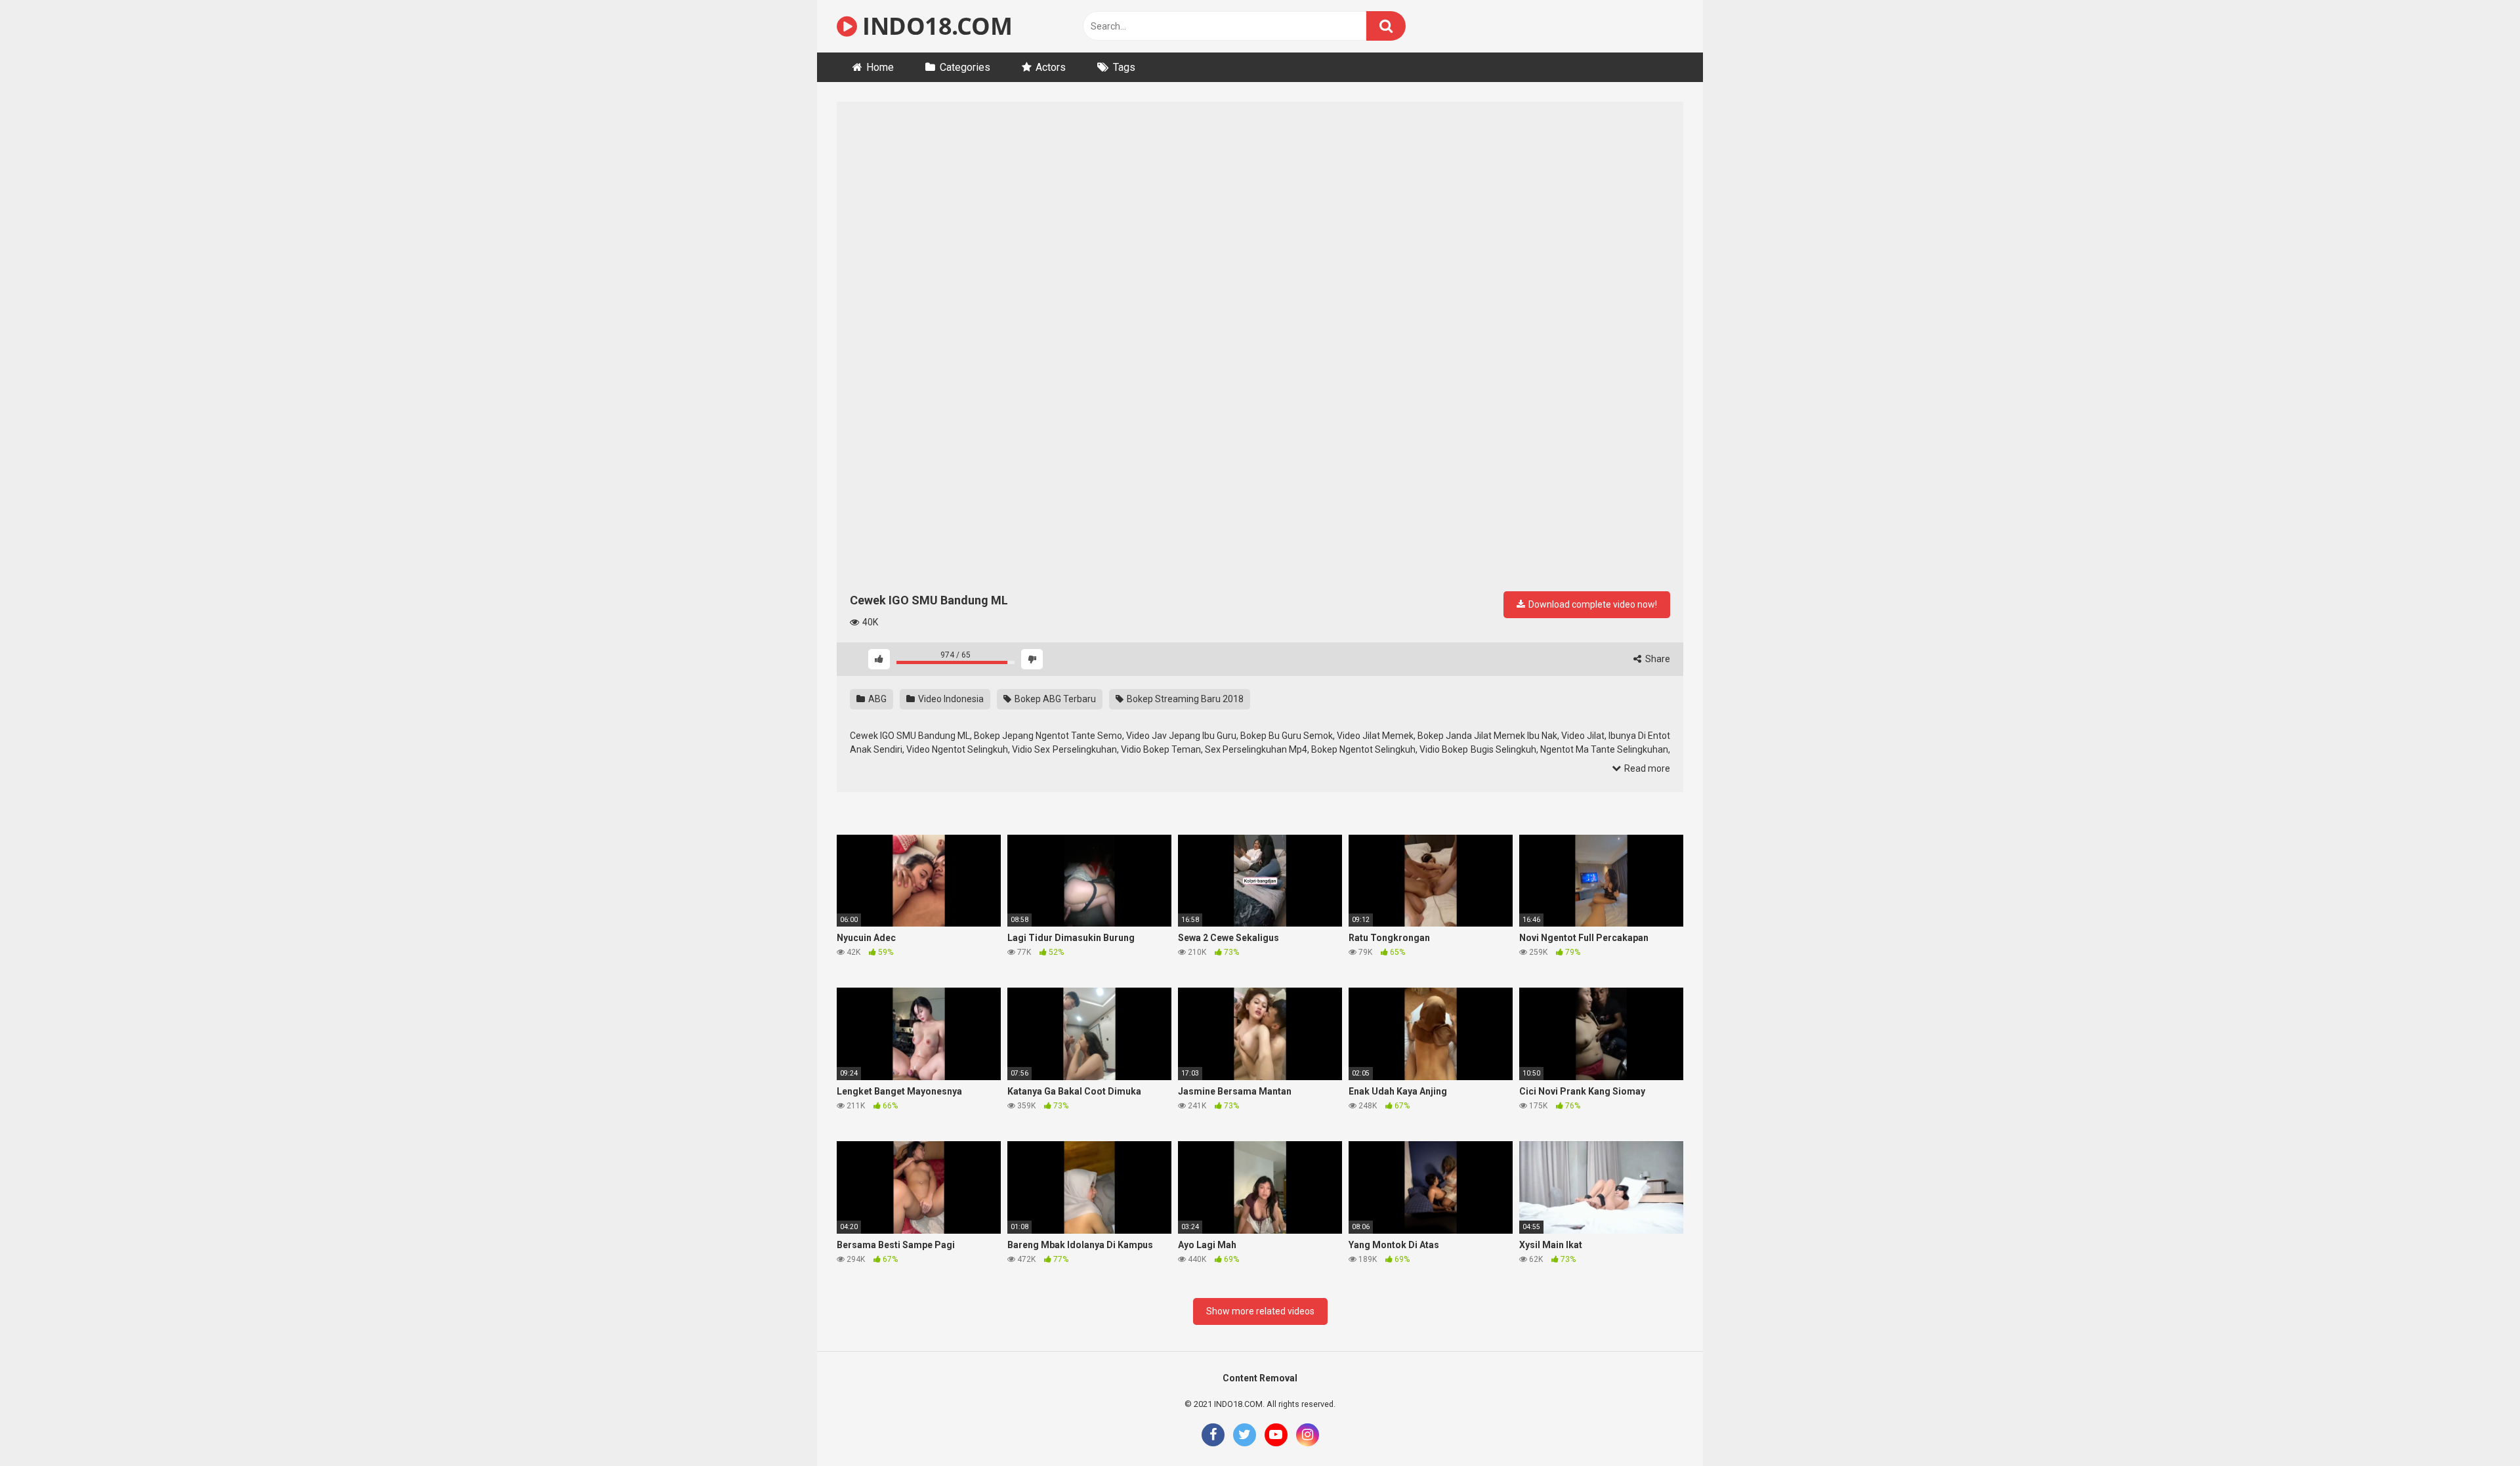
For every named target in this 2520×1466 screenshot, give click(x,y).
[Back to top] (2476, 1426)
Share (1657, 659)
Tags (1124, 67)
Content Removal (1260, 1378)
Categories (965, 67)
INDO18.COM (934, 26)
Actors (1051, 67)
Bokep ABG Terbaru (1054, 699)
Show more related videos (1260, 1311)
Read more (1646, 768)
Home (880, 67)
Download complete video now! (1592, 604)
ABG (876, 699)
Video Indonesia (950, 699)
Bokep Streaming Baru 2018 (1184, 699)
